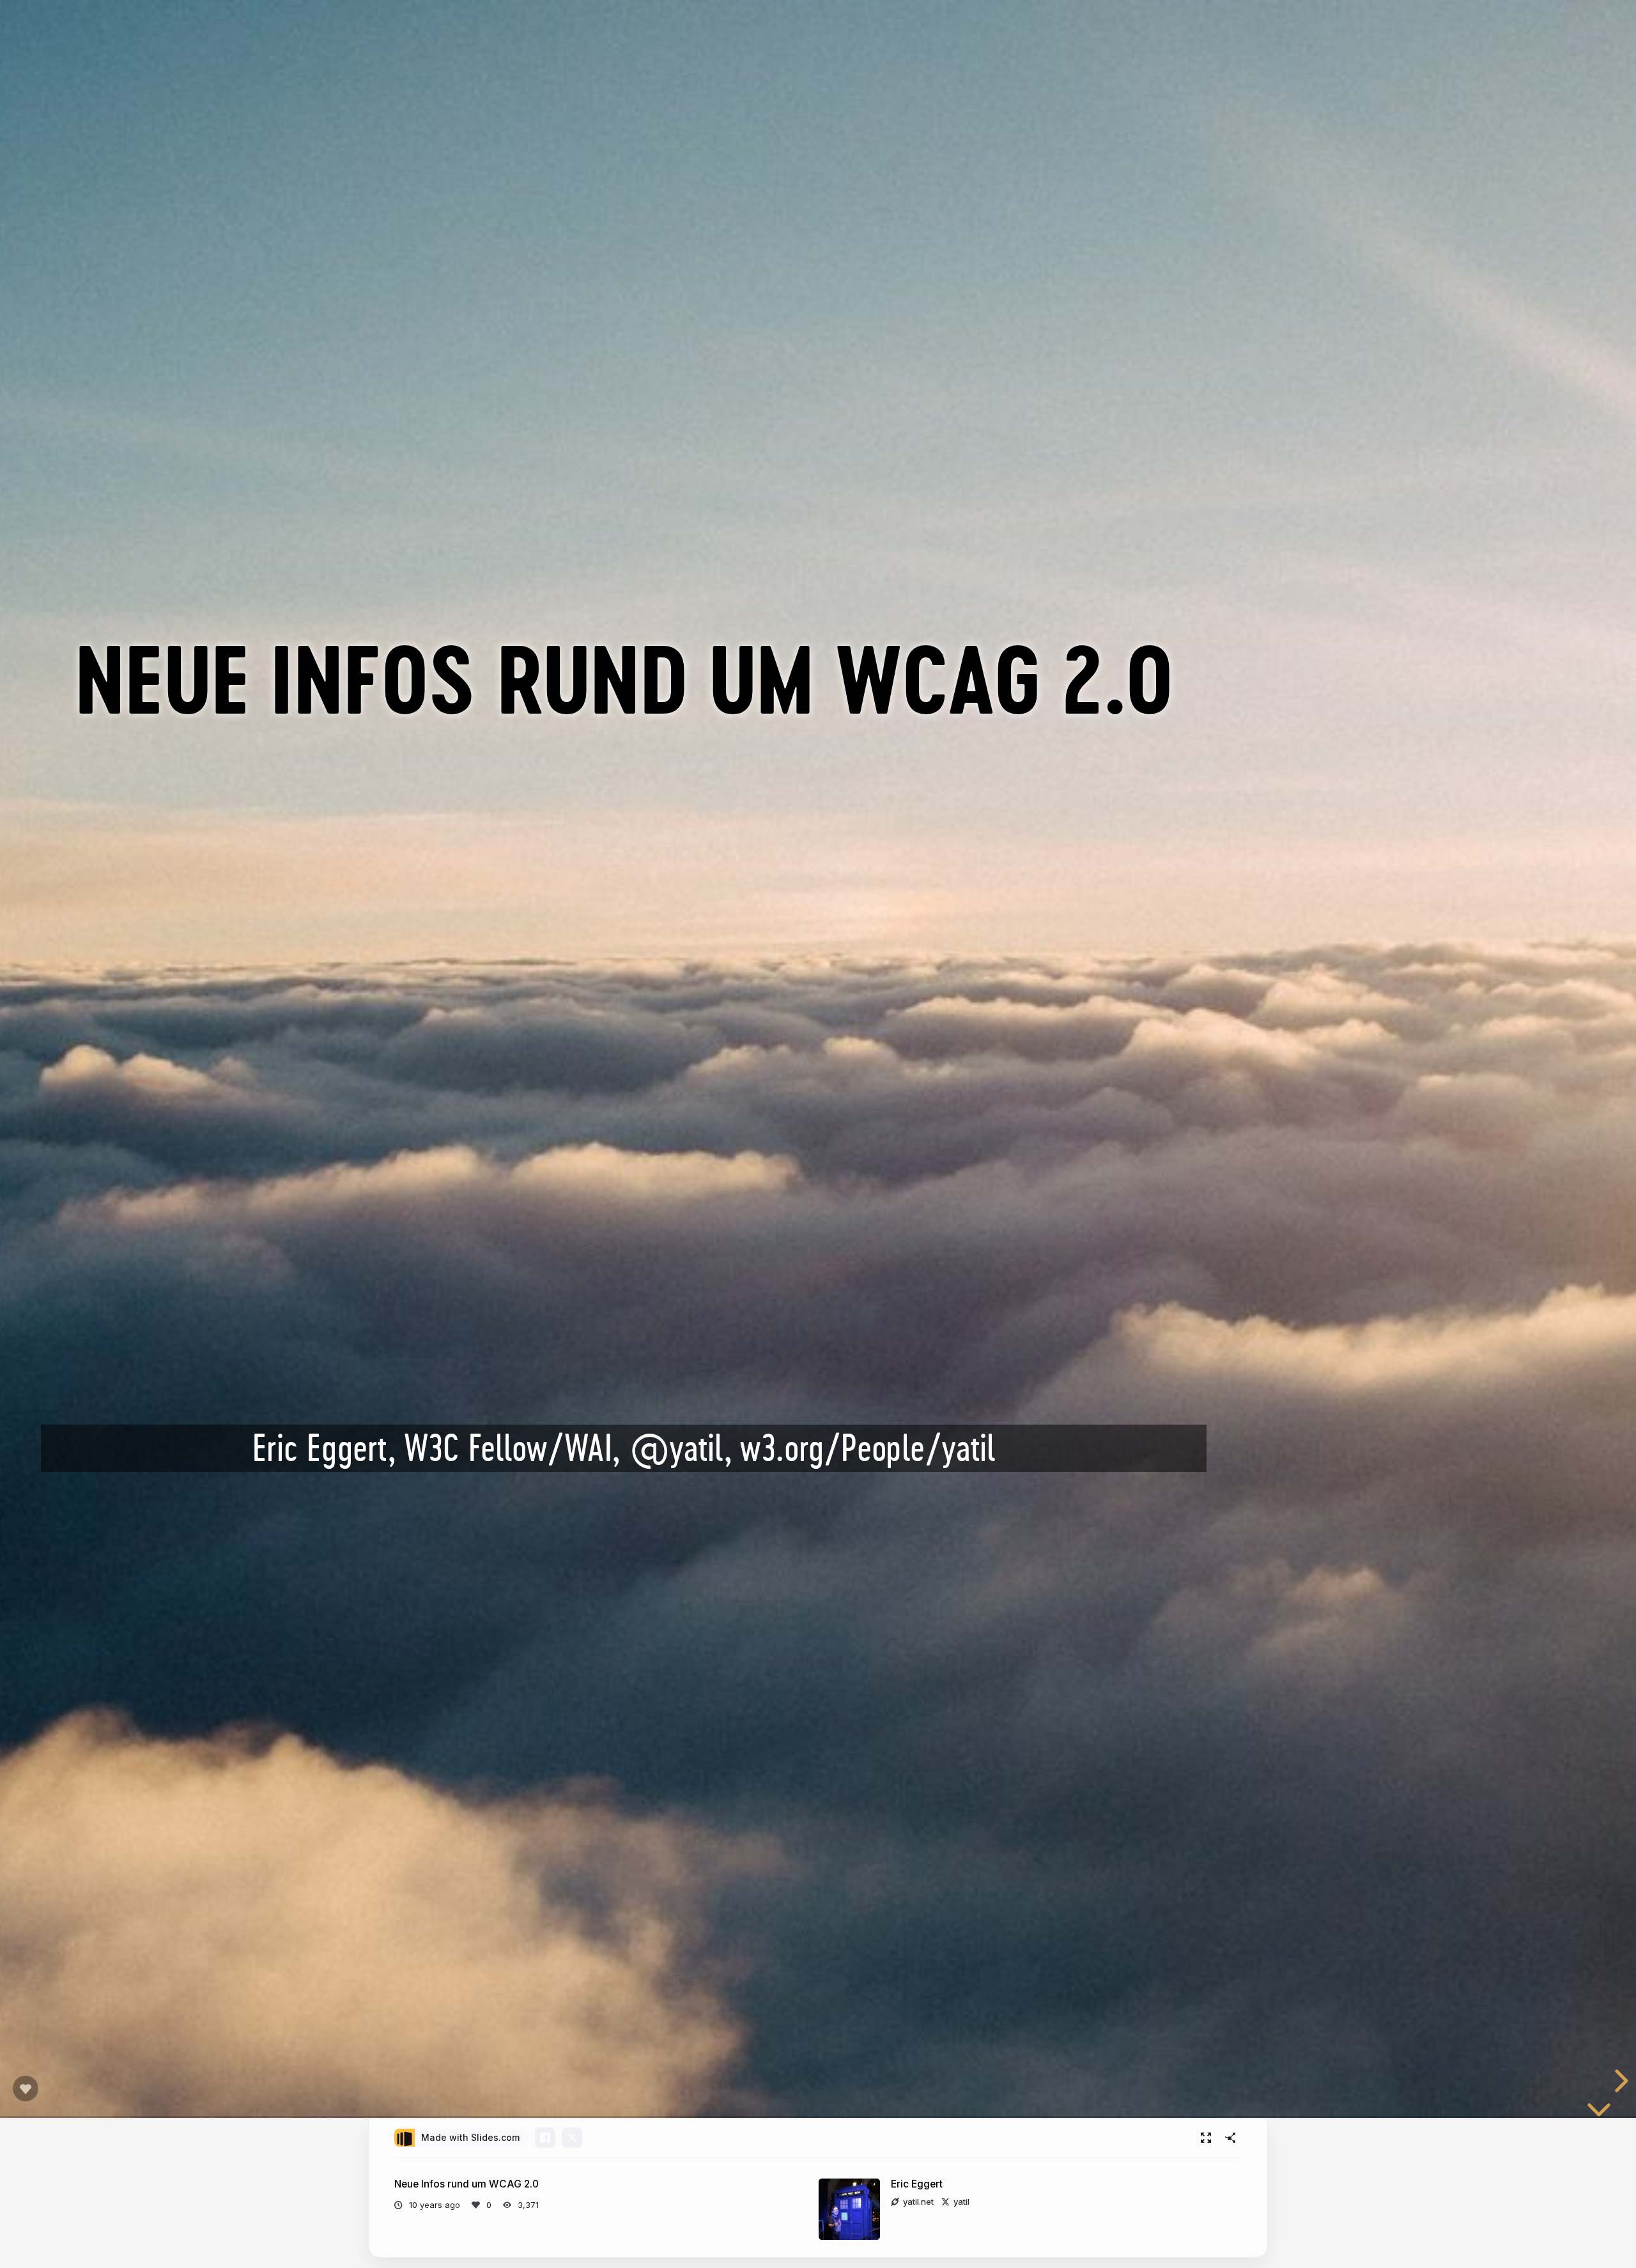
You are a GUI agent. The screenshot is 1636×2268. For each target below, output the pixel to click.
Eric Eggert (917, 2184)
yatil (961, 2202)
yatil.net (918, 2202)
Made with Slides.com (470, 2137)
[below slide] (1599, 2106)
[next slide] (1619, 2081)
